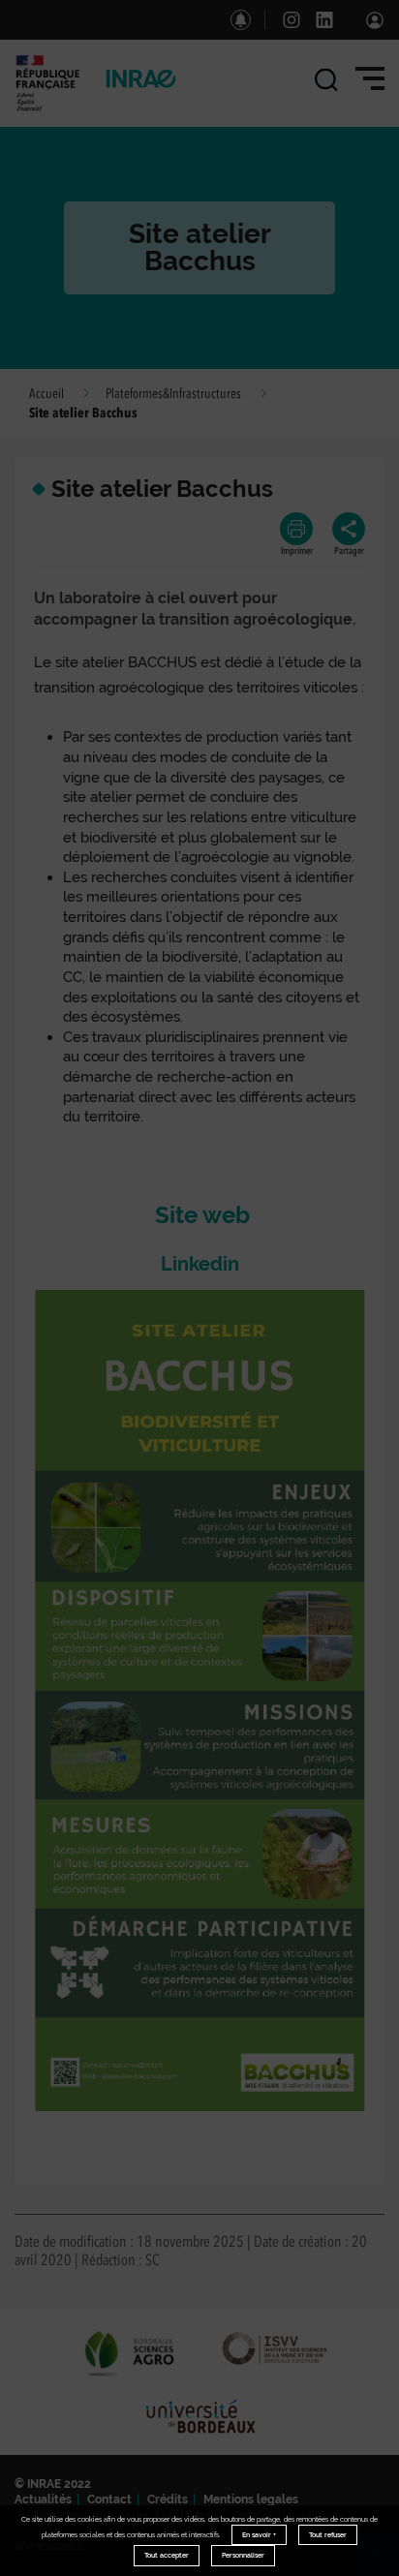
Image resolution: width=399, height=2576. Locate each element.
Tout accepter (167, 2555)
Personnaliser (243, 2555)
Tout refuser (328, 2535)
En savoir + (259, 2535)
